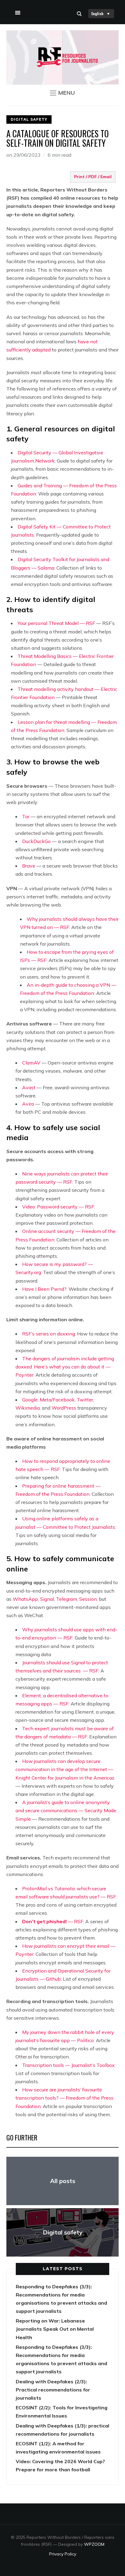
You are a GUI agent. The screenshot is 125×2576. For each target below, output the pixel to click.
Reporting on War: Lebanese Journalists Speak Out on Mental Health (55, 2329)
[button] (62, 93)
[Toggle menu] (17, 11)
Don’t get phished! (53, 1921)
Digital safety (29, 119)
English (97, 13)
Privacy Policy (63, 2554)
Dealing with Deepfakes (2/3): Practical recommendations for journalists (53, 2390)
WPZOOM (94, 2544)
